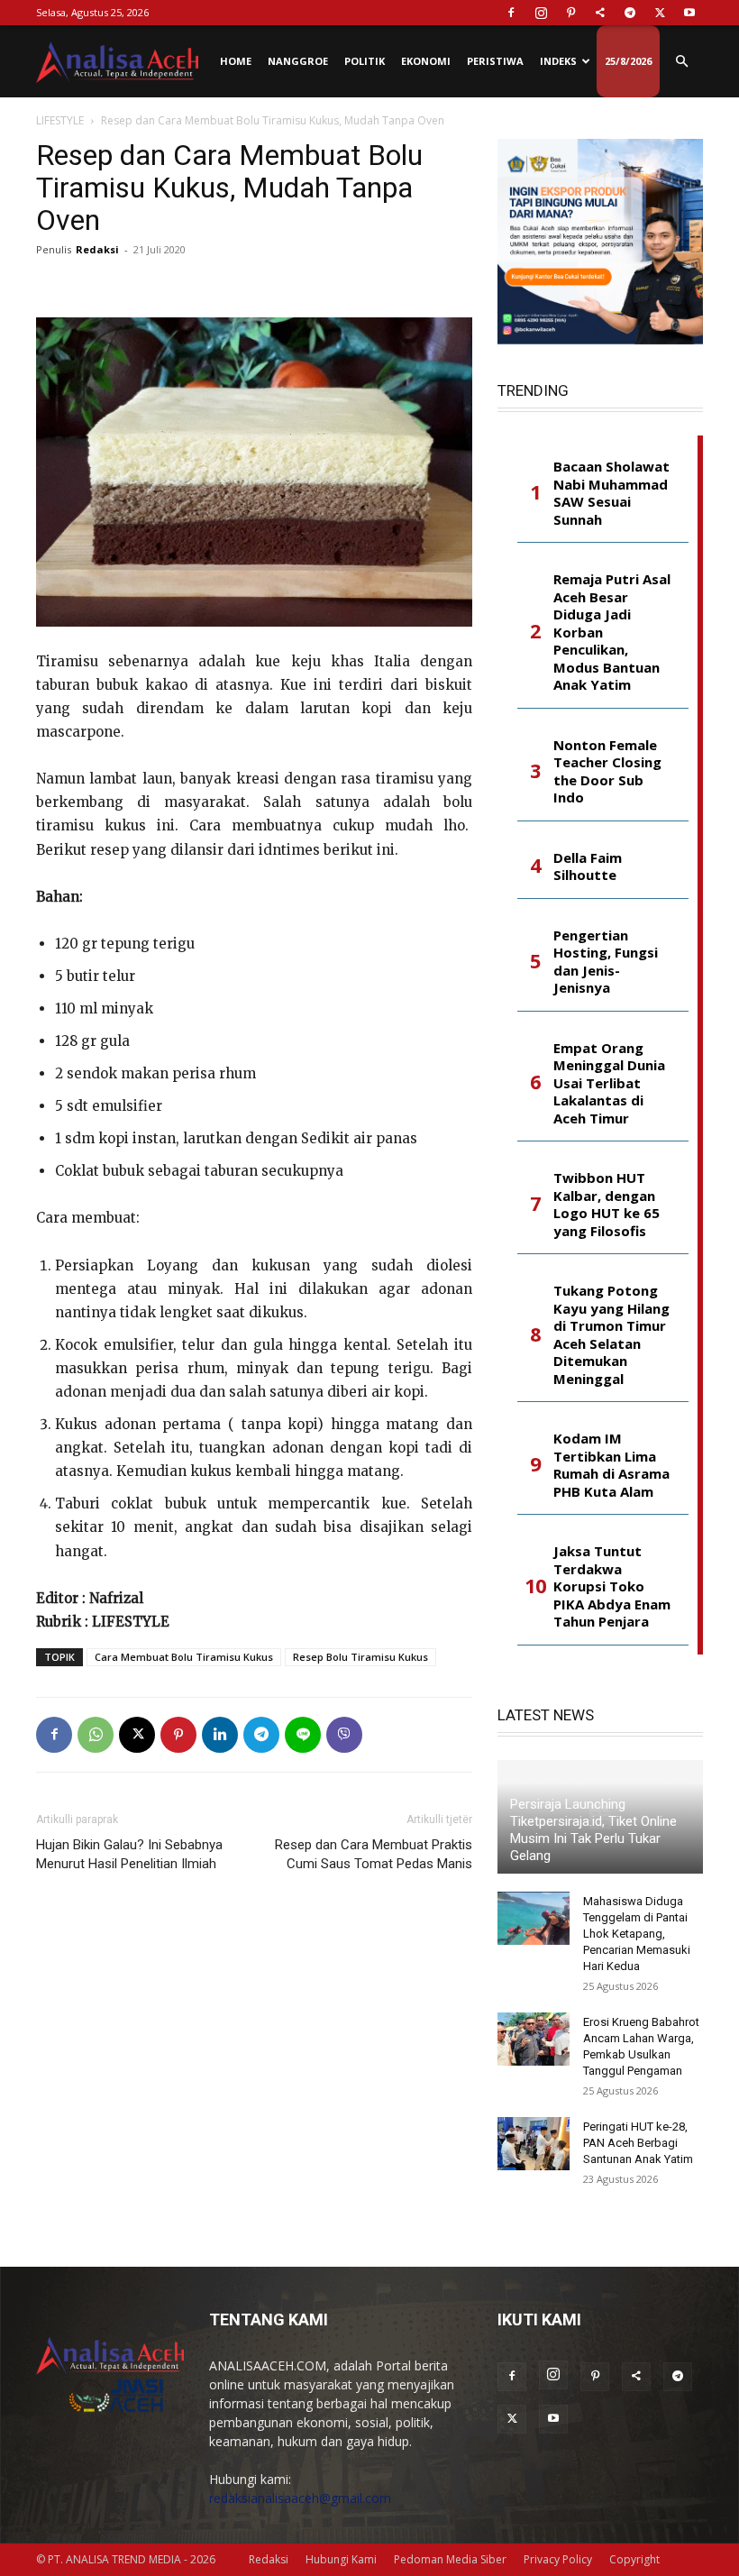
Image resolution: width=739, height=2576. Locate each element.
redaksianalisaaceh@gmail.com (300, 2498)
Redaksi (97, 249)
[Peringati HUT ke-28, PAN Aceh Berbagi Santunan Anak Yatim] (534, 2144)
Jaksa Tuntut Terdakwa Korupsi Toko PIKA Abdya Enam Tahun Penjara (612, 1586)
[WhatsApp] (96, 1735)
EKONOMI (426, 61)
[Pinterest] (570, 13)
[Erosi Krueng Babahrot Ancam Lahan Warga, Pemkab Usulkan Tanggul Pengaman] (534, 2040)
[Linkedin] (220, 1735)
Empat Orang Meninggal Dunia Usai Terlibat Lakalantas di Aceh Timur (609, 1083)
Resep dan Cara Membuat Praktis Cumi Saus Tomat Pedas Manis (374, 1854)
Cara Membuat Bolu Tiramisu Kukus (184, 1657)
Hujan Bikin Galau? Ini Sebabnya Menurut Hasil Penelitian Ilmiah (129, 1854)
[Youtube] (689, 13)
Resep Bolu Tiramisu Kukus (360, 1657)
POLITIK (365, 61)
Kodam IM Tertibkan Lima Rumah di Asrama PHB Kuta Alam (611, 1465)
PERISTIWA (495, 61)
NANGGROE (298, 61)
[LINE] (303, 1735)
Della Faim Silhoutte (588, 867)
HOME (236, 61)
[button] (681, 62)
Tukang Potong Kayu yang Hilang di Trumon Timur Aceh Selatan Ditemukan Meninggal (611, 1335)
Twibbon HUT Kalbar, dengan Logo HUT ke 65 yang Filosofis (607, 1205)
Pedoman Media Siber (450, 2559)
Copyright (634, 2559)
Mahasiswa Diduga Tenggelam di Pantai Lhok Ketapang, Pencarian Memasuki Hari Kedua (637, 1934)
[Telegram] (630, 13)
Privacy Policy (558, 2559)
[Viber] (344, 1735)
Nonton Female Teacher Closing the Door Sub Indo (607, 772)
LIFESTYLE (60, 120)
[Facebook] (511, 13)
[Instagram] (541, 13)
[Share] (600, 13)
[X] (660, 13)
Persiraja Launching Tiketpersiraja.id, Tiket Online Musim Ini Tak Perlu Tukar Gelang (593, 1830)
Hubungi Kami (341, 2559)
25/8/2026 (628, 61)
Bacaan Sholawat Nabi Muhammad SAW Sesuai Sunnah (611, 493)
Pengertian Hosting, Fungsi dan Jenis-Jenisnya (606, 962)
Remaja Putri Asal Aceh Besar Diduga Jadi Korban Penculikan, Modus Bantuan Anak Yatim (612, 632)
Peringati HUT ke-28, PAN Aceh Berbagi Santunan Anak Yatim (638, 2143)
